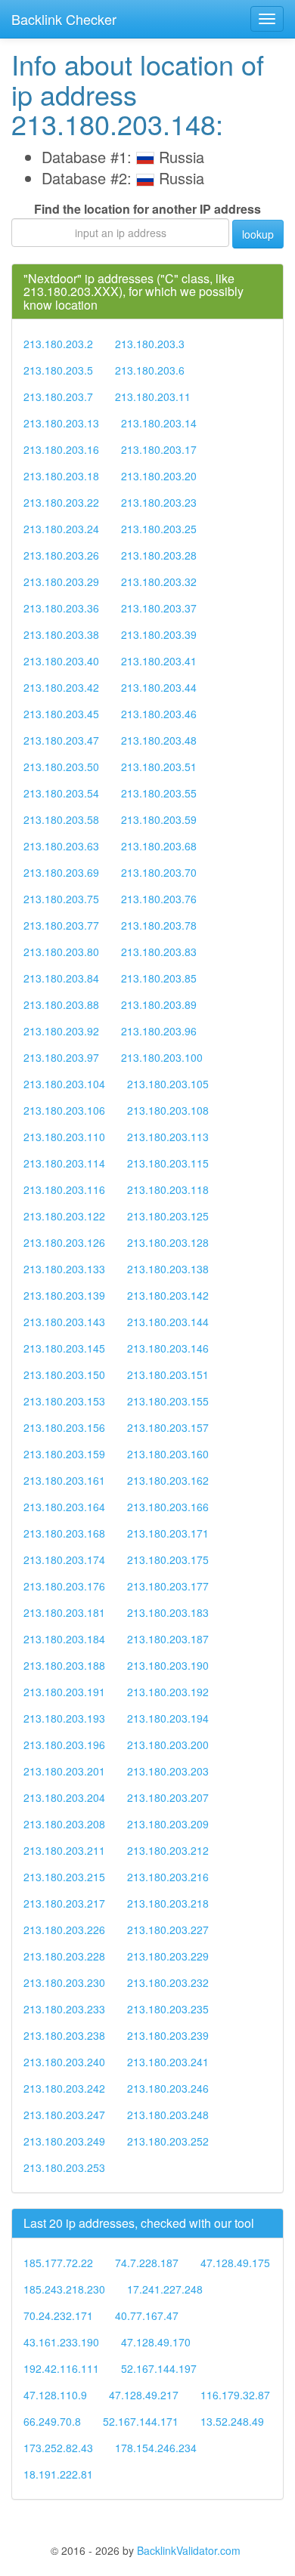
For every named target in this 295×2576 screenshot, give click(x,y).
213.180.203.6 (150, 370)
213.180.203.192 (168, 1692)
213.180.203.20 (159, 476)
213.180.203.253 (64, 2167)
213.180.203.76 (159, 899)
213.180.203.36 (61, 608)
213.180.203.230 (64, 1982)
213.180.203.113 (168, 1137)
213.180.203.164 (64, 1507)
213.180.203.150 (64, 1374)
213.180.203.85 (159, 978)
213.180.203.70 (159, 872)
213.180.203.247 (64, 2115)
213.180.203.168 (64, 1533)
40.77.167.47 (147, 2315)
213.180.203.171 (168, 1533)
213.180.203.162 (168, 1480)
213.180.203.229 (168, 1956)
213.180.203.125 (168, 1216)
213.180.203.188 (64, 1665)
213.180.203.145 (64, 1348)
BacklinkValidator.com (189, 2550)
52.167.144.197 (159, 2368)
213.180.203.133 (64, 1269)
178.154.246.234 (156, 2448)
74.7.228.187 (147, 2263)
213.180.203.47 (61, 740)
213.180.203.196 (64, 1745)
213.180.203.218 (168, 1903)
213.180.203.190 (168, 1665)
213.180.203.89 (159, 1004)
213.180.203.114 (64, 1163)
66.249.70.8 (52, 2421)
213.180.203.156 (64, 1427)
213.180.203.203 (168, 1771)
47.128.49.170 (156, 2342)
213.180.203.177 (168, 1586)
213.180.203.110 (64, 1137)
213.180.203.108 (168, 1110)
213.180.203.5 (58, 370)
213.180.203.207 (168, 1797)
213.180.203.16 (61, 449)
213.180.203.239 (168, 2035)
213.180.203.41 (159, 661)
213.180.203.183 (168, 1612)
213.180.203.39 (159, 634)
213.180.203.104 (64, 1084)
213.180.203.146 (168, 1348)
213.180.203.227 (168, 1930)
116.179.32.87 (235, 2395)
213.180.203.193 (64, 1718)
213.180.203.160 (168, 1454)
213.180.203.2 (58, 344)
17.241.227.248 (165, 2289)
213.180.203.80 (61, 952)
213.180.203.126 (64, 1242)
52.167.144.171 (141, 2421)
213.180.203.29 (61, 582)
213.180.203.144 (168, 1322)
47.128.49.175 (235, 2263)
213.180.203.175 (168, 1559)
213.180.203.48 (159, 740)
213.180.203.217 (64, 1903)
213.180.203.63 (61, 846)
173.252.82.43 (58, 2448)
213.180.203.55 (159, 793)
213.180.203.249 (64, 2141)
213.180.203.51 (159, 767)
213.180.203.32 (159, 582)
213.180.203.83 (159, 952)
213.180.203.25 (159, 529)
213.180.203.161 (64, 1480)
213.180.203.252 (168, 2141)
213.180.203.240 (64, 2062)
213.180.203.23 (159, 502)
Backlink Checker (64, 19)
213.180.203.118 (168, 1189)
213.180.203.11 (153, 396)
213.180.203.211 (64, 1850)
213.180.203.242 (64, 2088)
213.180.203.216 (168, 1877)
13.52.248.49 (232, 2421)
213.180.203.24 (61, 529)
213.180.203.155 (168, 1401)
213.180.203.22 (61, 502)
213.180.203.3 (150, 344)
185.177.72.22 (58, 2263)
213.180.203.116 (64, 1189)
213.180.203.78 (159, 925)
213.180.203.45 (61, 714)
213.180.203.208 (64, 1824)
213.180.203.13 (61, 423)
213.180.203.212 (168, 1850)
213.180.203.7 (58, 396)
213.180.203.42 (61, 687)
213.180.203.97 (61, 1057)
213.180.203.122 (64, 1216)
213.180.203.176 (64, 1586)
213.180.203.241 (168, 2062)
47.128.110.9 (55, 2395)
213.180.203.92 (61, 1031)
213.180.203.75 (61, 899)
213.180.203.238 (64, 2035)
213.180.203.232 (168, 1982)
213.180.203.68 (159, 846)
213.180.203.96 (159, 1031)
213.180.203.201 (64, 1771)
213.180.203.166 (168, 1507)
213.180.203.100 (162, 1057)
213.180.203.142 (168, 1295)
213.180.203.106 (64, 1110)
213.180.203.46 (159, 714)
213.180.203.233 (64, 2009)
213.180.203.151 (168, 1374)
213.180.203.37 (159, 608)
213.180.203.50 (61, 767)
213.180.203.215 (64, 1877)
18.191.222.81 (58, 2474)
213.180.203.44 (159, 687)
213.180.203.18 (61, 476)
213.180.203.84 (61, 978)
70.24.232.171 (58, 2315)
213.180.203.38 (61, 634)
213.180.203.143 (64, 1322)
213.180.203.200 (168, 1745)
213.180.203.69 (61, 872)
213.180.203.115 (168, 1163)
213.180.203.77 (61, 925)
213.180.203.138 (168, 1269)
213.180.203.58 (61, 819)
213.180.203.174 (64, 1559)
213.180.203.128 (168, 1242)
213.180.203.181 (64, 1612)
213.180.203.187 (168, 1639)
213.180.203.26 (61, 555)
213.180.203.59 (159, 819)
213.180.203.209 (168, 1824)
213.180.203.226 (64, 1930)
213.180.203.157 (168, 1427)
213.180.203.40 (61, 661)
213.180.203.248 (168, 2115)
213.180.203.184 (64, 1639)
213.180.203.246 (168, 2088)
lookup (258, 234)
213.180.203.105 (168, 1084)
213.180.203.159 (64, 1454)
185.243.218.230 (64, 2289)
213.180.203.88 (61, 1004)
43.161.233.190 (61, 2342)
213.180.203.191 (64, 1692)
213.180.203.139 (64, 1295)
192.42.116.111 (61, 2368)
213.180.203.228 (64, 1956)
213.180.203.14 (159, 423)
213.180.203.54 (61, 793)
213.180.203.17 (159, 449)
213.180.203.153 (64, 1401)
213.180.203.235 (168, 2009)
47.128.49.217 (144, 2395)
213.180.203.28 (159, 555)
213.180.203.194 (168, 1718)
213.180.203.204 (64, 1797)
